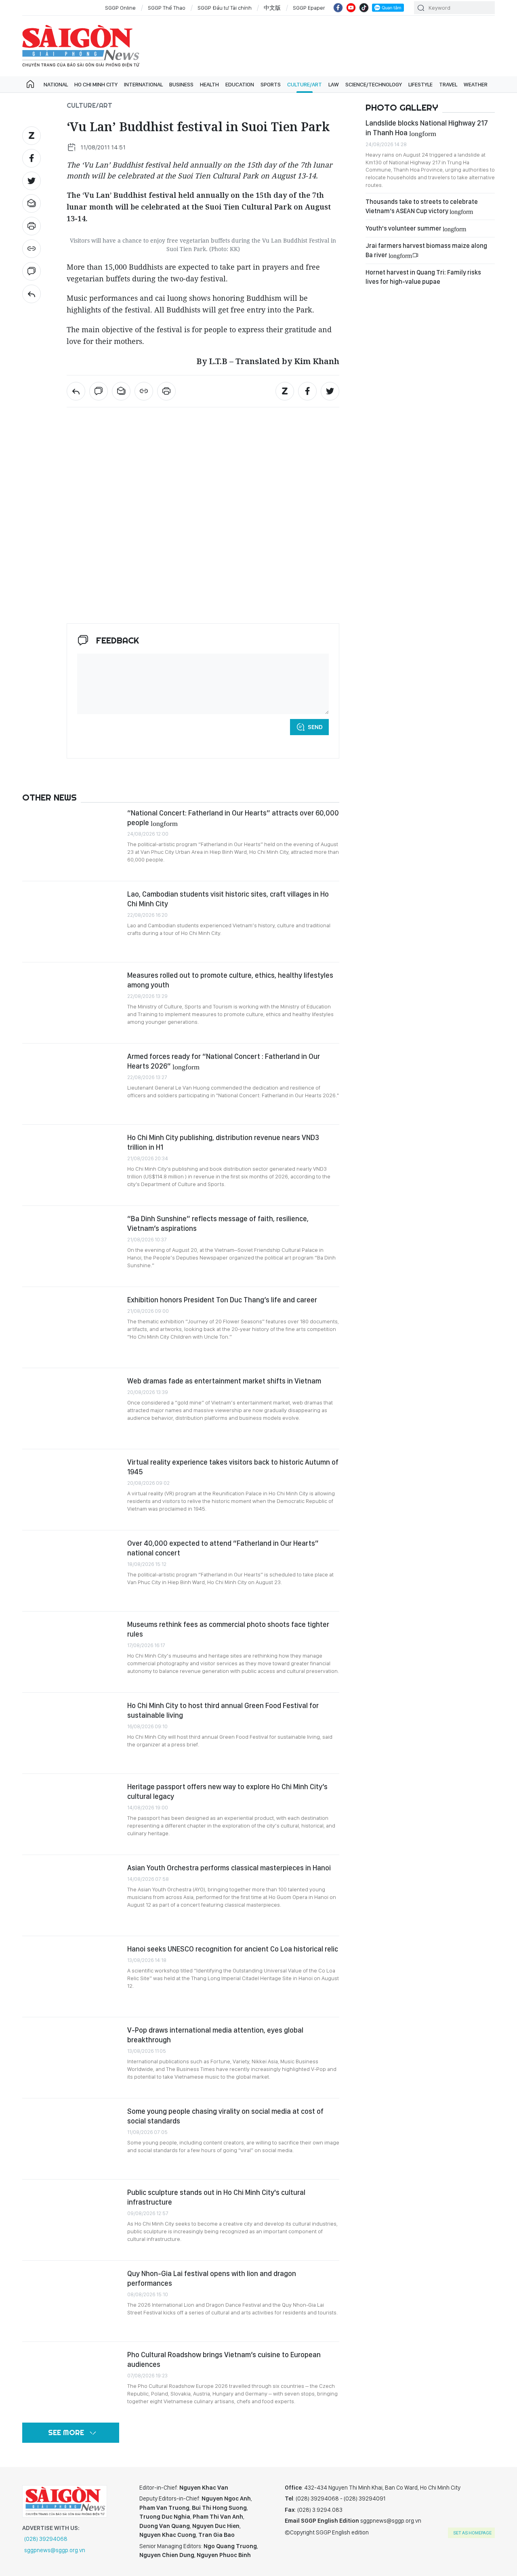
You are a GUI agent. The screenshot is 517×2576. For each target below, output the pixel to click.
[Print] (32, 226)
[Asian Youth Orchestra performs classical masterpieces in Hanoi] (71, 1895)
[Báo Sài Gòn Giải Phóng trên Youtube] (351, 8)
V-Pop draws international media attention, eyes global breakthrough (215, 2035)
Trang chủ (30, 84)
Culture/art (305, 84)
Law (334, 84)
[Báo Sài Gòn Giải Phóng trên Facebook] (338, 8)
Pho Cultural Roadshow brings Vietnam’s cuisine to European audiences (224, 2359)
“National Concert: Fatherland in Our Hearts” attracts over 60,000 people (233, 818)
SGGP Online (120, 8)
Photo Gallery (402, 107)
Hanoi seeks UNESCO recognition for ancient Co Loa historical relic (233, 1949)
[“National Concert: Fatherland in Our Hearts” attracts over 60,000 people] (71, 841)
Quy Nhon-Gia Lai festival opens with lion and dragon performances (212, 2278)
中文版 (272, 8)
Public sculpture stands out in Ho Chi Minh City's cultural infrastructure (216, 2197)
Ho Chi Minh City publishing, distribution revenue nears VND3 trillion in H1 (223, 1142)
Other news (49, 797)
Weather (476, 84)
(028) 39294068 (46, 2539)
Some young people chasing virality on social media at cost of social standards (225, 2116)
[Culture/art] (32, 294)
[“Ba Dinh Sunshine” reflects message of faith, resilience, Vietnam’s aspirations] (71, 1246)
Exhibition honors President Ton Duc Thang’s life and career (222, 1300)
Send (315, 727)
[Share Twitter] (32, 181)
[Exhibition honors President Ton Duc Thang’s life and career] (71, 1327)
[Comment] (32, 271)
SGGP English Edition (81, 46)
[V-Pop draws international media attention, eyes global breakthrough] (71, 2058)
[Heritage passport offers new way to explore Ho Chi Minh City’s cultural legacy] (71, 1814)
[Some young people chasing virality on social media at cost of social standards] (71, 2139)
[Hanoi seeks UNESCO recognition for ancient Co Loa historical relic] (71, 1977)
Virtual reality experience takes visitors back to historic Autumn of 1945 (233, 1467)
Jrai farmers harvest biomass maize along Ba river (426, 250)
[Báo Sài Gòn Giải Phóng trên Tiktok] (364, 8)
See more (66, 2432)
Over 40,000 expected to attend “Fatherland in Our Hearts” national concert (223, 1548)
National (56, 84)
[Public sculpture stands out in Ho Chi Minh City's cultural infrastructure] (71, 2220)
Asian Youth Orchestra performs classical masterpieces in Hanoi (229, 1868)
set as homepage (472, 2533)
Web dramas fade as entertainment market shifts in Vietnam (224, 1381)
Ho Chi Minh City (96, 84)
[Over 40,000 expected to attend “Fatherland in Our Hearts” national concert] (71, 1571)
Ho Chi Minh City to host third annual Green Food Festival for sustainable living (223, 1710)
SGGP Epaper (309, 8)
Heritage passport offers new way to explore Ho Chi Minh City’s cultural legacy (227, 1791)
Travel (448, 84)
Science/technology (374, 84)
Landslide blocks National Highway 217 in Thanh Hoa (427, 128)
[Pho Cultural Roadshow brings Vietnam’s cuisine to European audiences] (71, 2382)
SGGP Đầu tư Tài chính (225, 8)
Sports (271, 84)
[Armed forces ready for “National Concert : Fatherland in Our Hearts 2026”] (71, 1084)
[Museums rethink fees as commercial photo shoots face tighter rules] (71, 1652)
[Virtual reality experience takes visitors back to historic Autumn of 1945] (71, 1490)
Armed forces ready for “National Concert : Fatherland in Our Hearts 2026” (224, 1061)
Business (181, 84)
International (143, 84)
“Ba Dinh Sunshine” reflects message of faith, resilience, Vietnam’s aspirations (218, 1223)
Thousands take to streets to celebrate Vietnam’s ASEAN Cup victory (422, 206)
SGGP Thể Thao (167, 8)
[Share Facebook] (32, 158)
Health (209, 84)
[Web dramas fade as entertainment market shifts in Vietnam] (71, 1409)
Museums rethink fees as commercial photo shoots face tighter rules (228, 1629)
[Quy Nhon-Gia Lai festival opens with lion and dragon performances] (71, 2301)
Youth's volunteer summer (416, 228)
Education (240, 84)
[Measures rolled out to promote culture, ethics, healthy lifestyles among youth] (71, 1003)
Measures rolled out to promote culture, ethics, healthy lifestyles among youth (230, 980)
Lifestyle (420, 84)
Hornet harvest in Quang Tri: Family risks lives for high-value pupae (423, 277)
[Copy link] (32, 249)
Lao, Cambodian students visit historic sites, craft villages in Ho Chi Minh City (228, 899)
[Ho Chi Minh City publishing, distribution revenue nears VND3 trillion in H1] (71, 1165)
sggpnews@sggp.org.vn (55, 2550)
